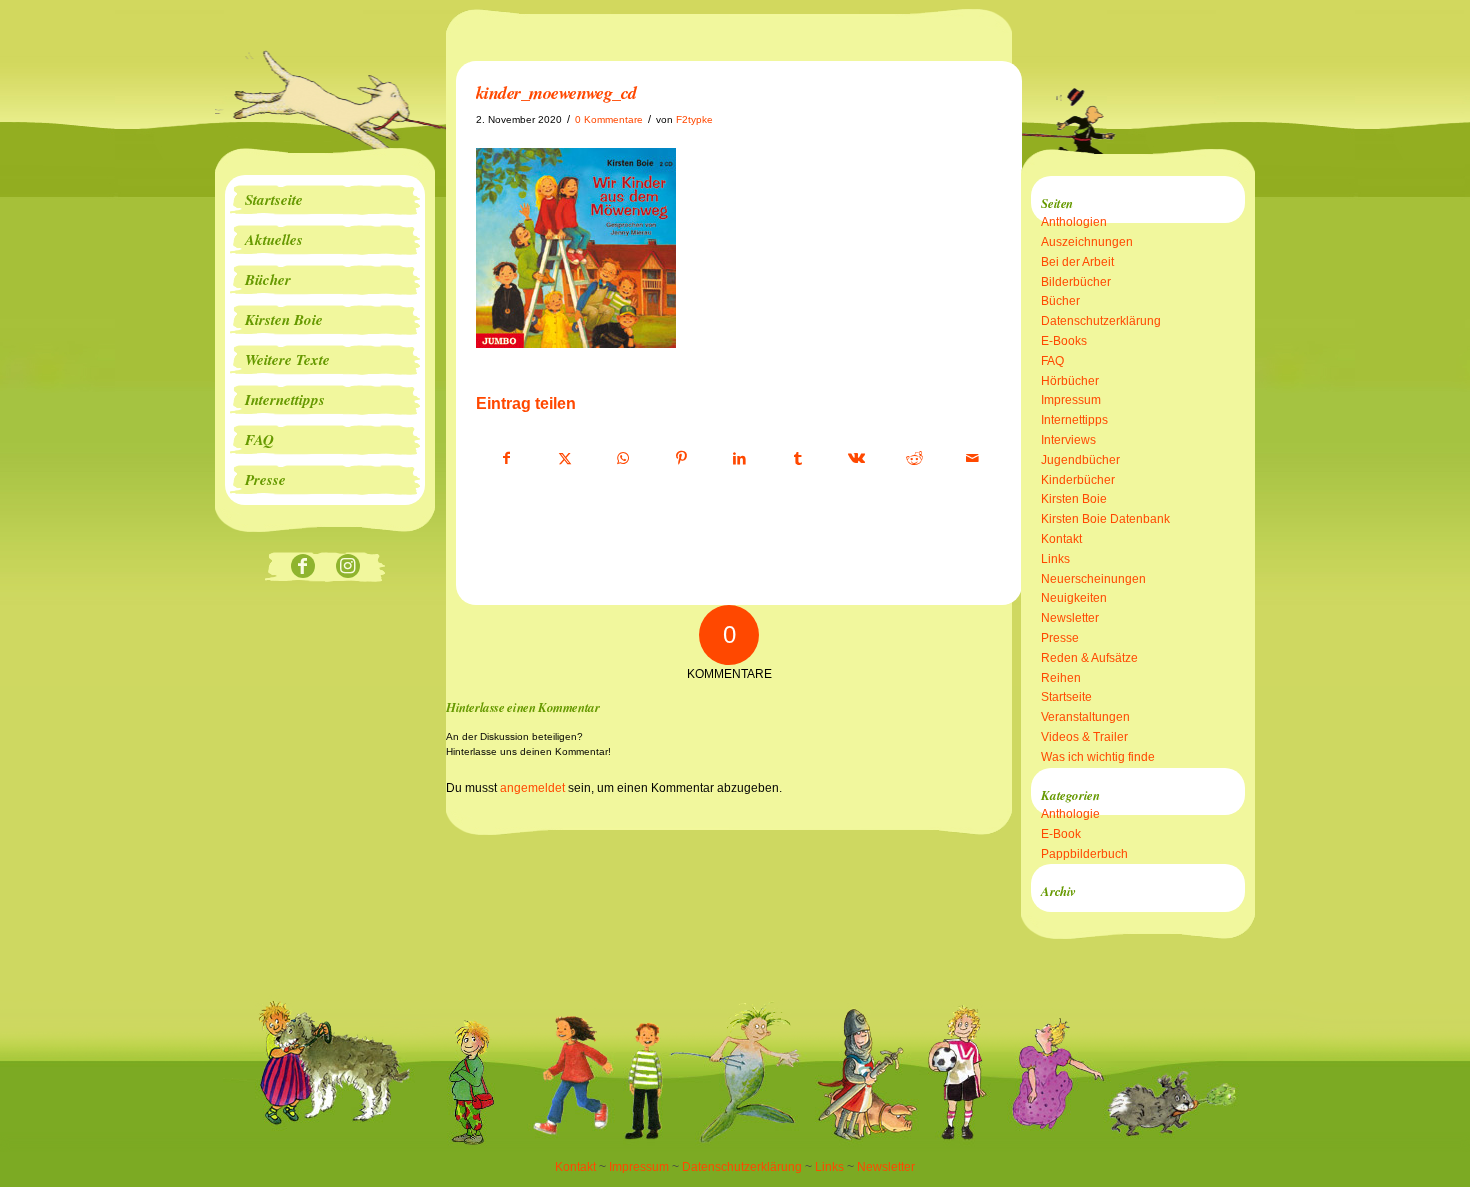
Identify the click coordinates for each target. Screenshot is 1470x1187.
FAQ (1052, 361)
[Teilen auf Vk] (856, 459)
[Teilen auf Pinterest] (681, 459)
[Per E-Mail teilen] (972, 459)
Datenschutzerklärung (1101, 321)
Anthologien (1074, 222)
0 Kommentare (609, 119)
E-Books (1064, 341)
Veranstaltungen (1085, 717)
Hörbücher (1070, 381)
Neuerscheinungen (1093, 579)
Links (1055, 559)
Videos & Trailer (1084, 737)
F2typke (694, 119)
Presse (1060, 638)
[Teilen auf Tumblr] (797, 459)
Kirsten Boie (1074, 499)
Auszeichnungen (1087, 242)
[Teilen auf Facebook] (506, 459)
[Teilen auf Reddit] (914, 459)
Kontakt (1061, 539)
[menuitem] (325, 200)
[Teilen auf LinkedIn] (739, 459)
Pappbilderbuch (1084, 854)
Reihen (1061, 678)
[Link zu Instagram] (347, 567)
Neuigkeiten (1074, 598)
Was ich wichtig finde (1098, 757)
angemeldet (532, 788)
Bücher (1060, 301)
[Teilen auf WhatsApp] (623, 459)
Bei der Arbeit (1077, 262)
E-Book (1061, 834)
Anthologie (1070, 814)
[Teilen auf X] (564, 459)
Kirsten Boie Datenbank (1105, 519)
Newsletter (1070, 618)
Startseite (1066, 697)
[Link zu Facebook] (302, 567)
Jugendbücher (1080, 460)
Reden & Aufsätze (1089, 658)
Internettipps (1074, 420)
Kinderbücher (1078, 480)
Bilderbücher (1076, 282)
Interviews (1068, 440)
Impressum (1071, 400)
